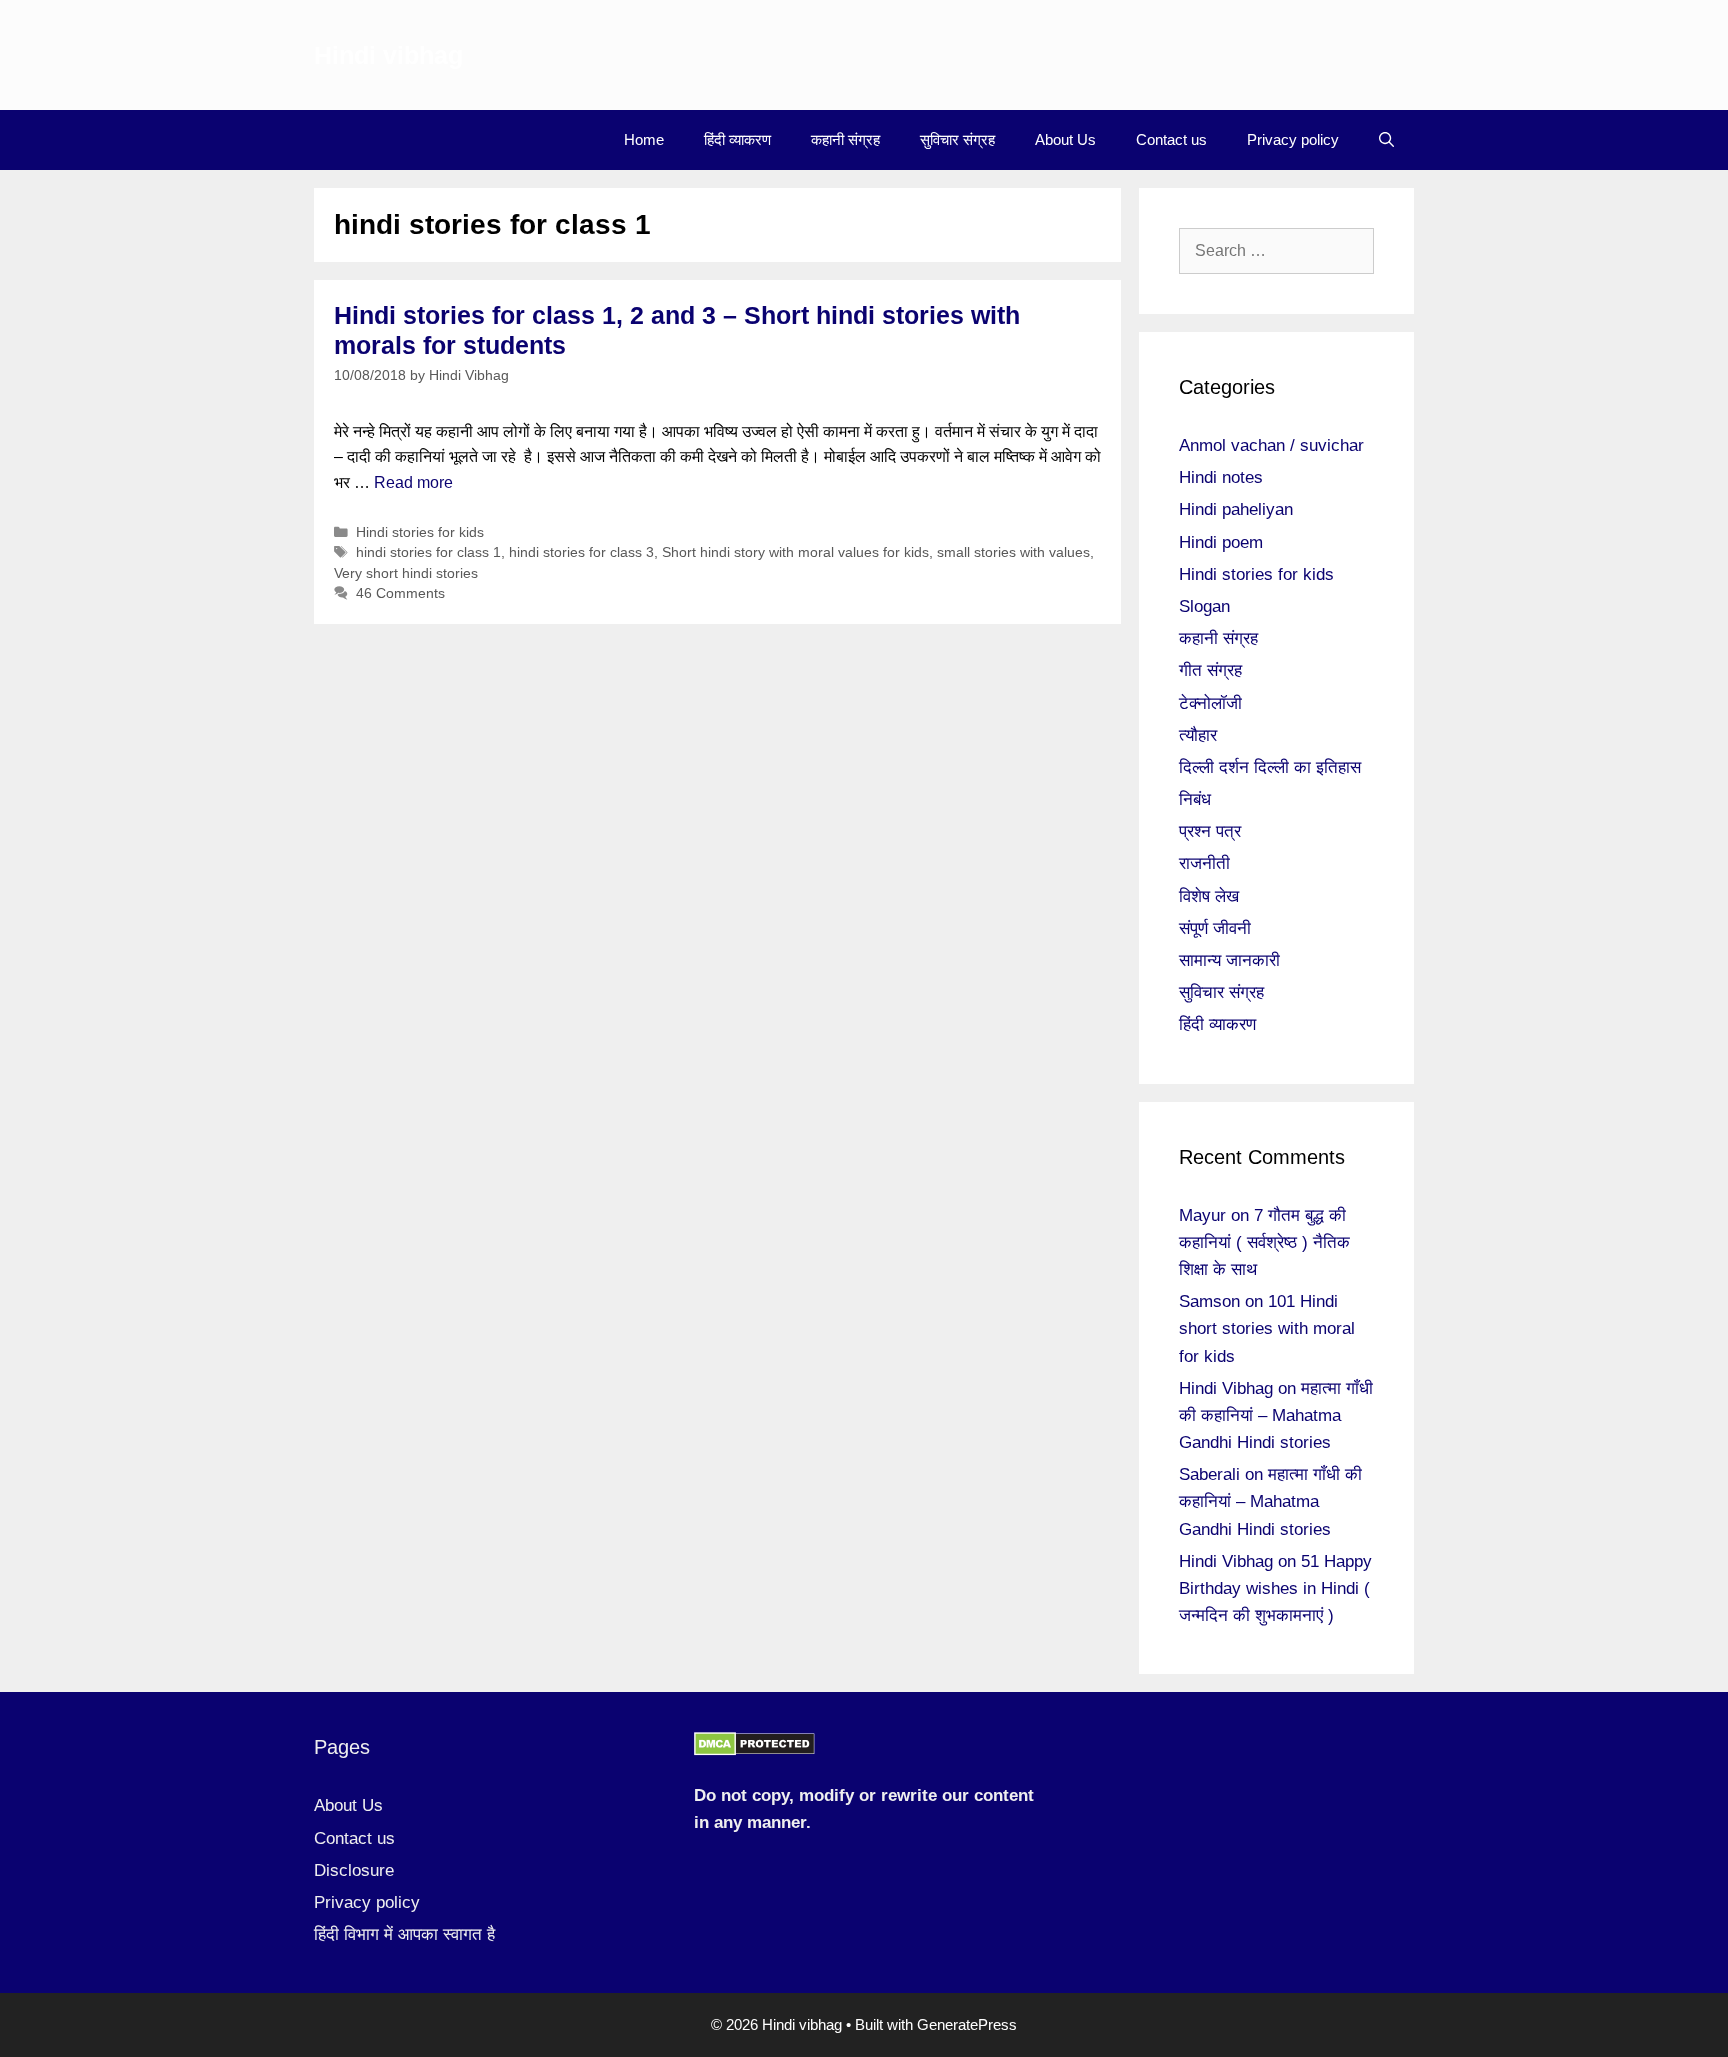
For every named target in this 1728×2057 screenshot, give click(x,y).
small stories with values (1013, 552)
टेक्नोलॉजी (1210, 703)
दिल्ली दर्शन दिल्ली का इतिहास (1270, 767)
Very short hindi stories (406, 573)
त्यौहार (1198, 735)
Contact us (1171, 139)
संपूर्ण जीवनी (1215, 928)
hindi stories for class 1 (428, 552)
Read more (413, 482)
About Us (1065, 139)
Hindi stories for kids (420, 532)
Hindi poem (1221, 542)
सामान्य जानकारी (1229, 960)
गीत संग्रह (1210, 670)
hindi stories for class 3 (581, 552)
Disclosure (354, 1870)
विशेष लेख (1209, 896)
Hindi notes (1221, 477)
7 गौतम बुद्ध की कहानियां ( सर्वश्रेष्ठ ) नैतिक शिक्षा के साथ (1264, 1242)
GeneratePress (967, 2024)
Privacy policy (1293, 139)
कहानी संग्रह (845, 139)
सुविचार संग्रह (957, 139)
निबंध (1195, 799)
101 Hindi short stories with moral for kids (1267, 1328)
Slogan (1204, 606)
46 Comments (400, 593)
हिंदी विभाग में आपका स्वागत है (404, 1934)
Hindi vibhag (388, 55)
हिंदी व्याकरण (737, 139)
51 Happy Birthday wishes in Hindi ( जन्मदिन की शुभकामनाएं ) (1275, 1588)
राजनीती (1204, 863)
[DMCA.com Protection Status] (754, 1750)
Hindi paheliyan (1236, 509)
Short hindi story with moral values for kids (795, 552)
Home (644, 139)
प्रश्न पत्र (1210, 831)
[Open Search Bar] (1386, 140)
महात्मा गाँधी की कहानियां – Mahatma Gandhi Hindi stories (1276, 1415)
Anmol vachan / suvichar (1271, 445)
